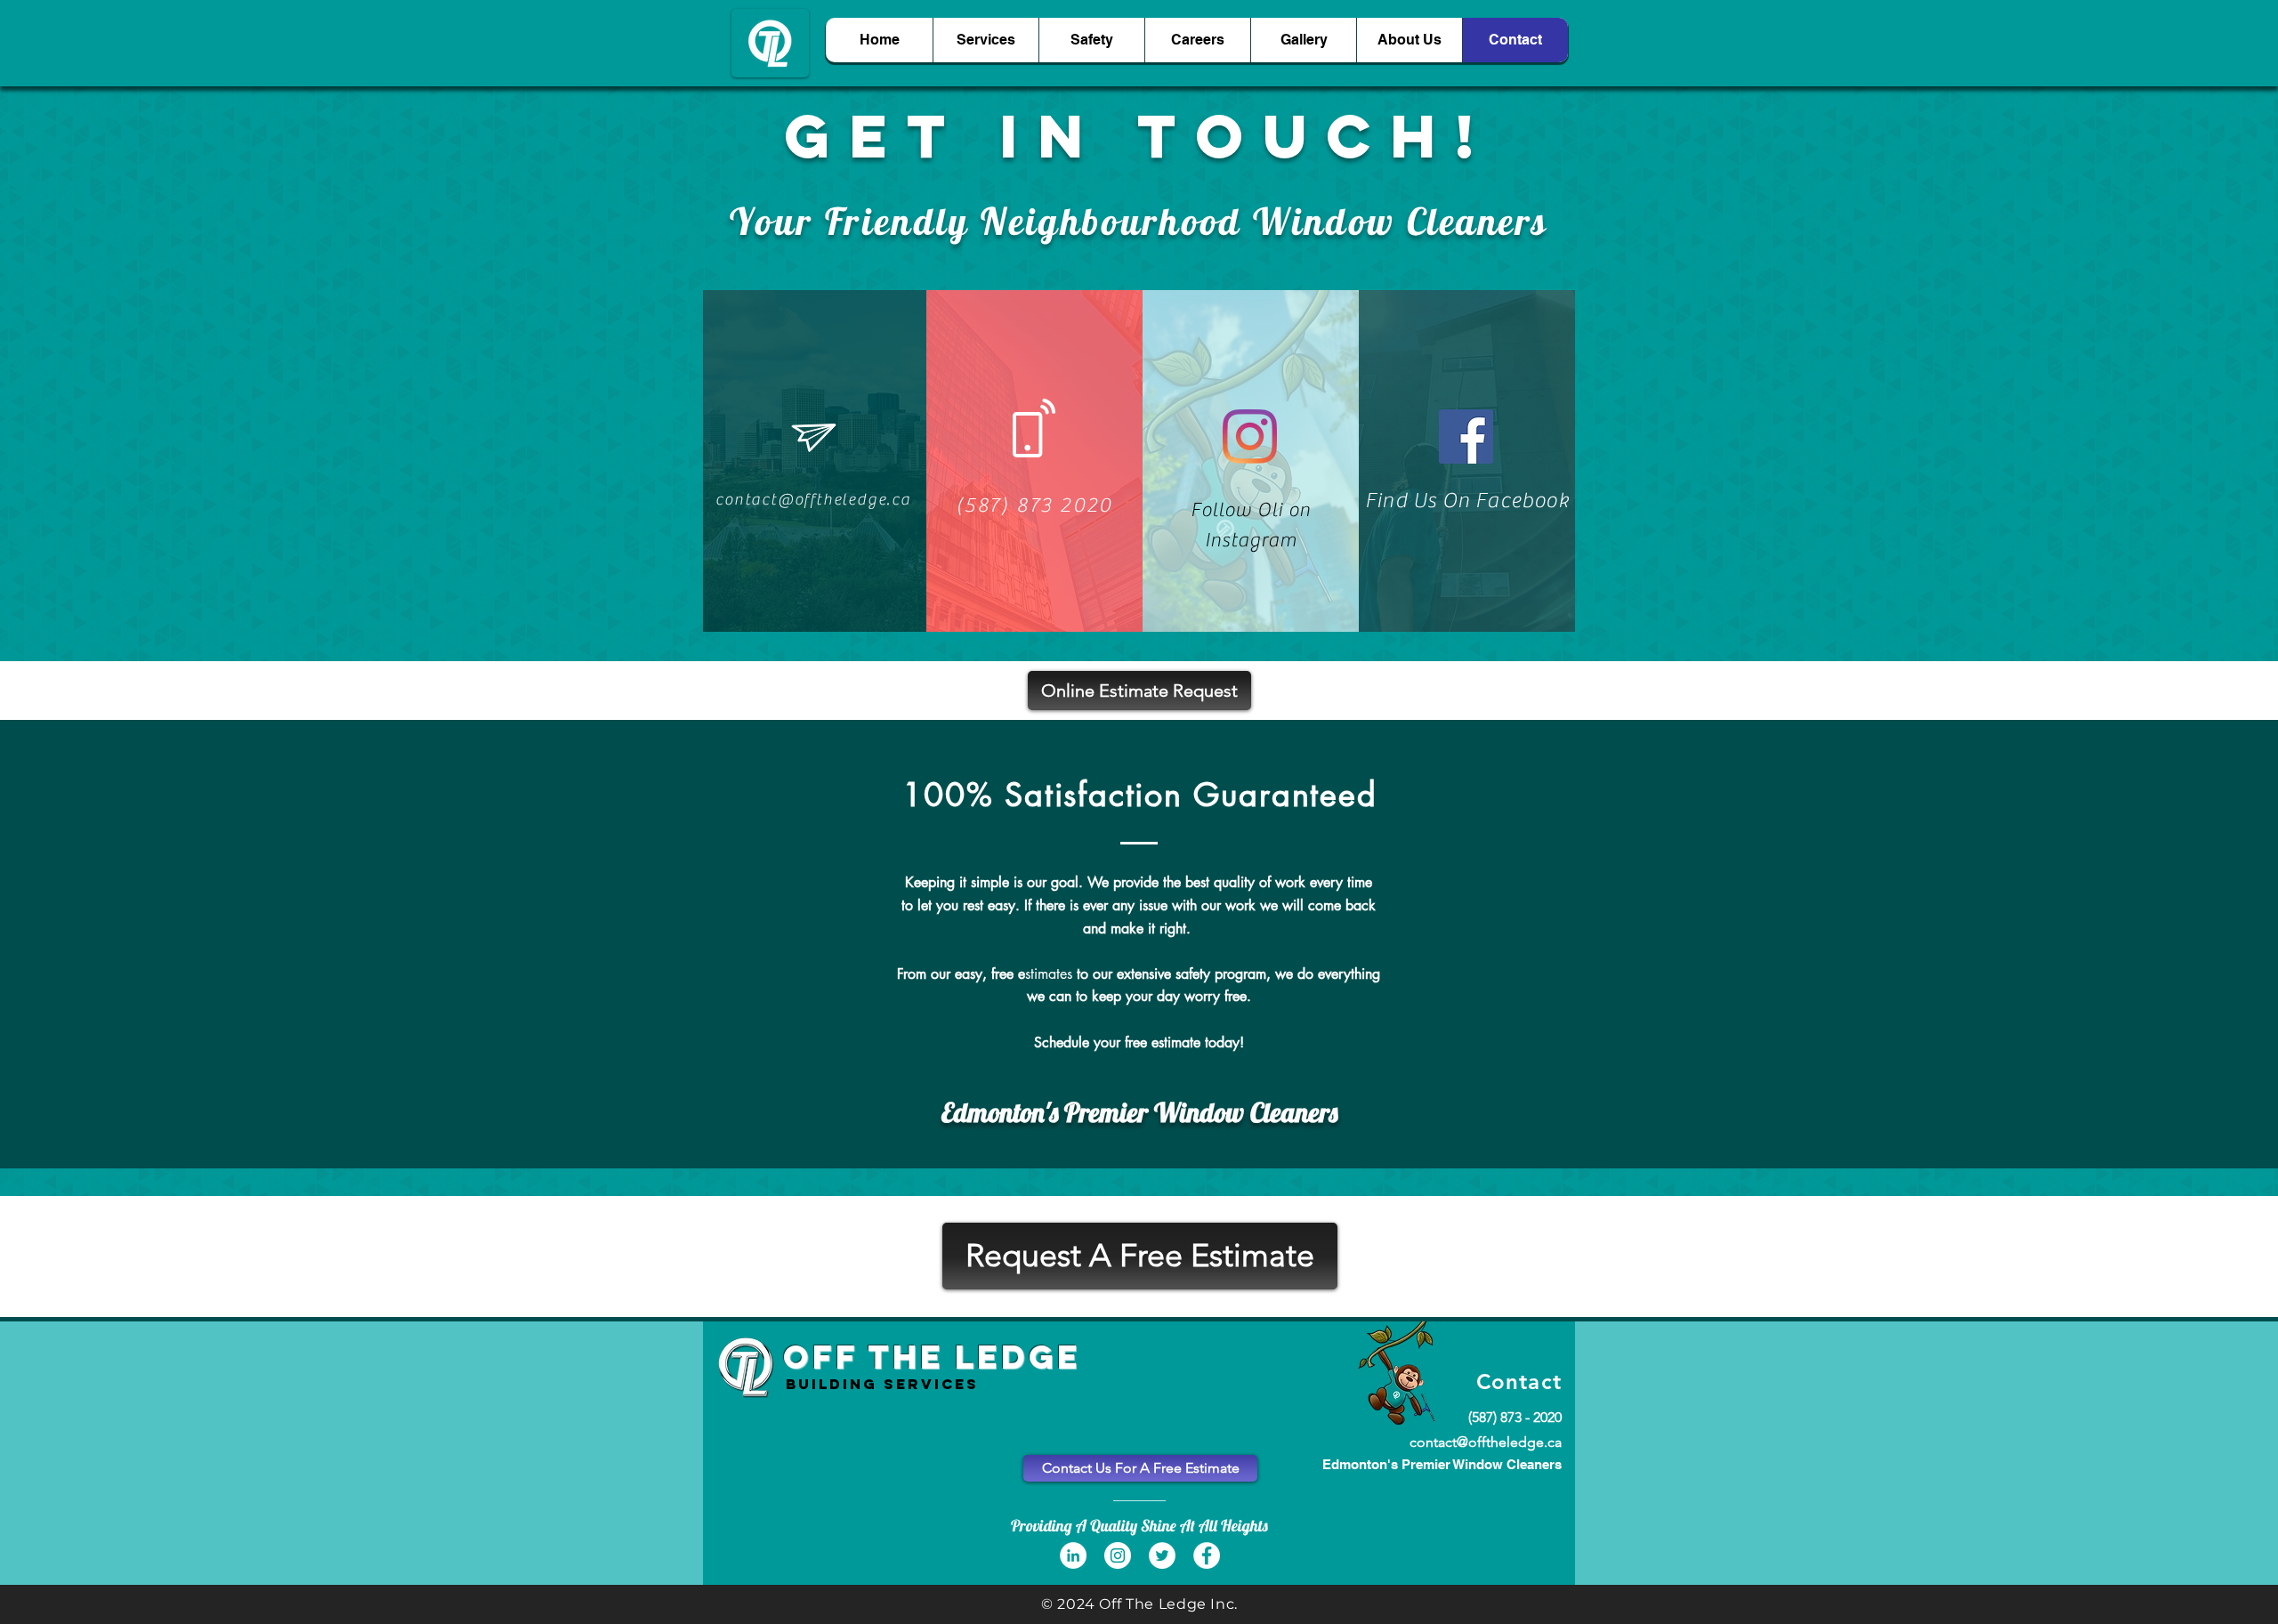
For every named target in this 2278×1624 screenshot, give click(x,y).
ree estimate (1164, 1042)
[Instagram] (1250, 436)
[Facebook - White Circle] (1207, 1555)
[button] (1139, 691)
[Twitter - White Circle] (1162, 1555)
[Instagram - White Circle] (1118, 1555)
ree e (1010, 974)
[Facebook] (1466, 436)
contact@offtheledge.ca (1486, 1442)
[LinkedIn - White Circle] (1073, 1555)
